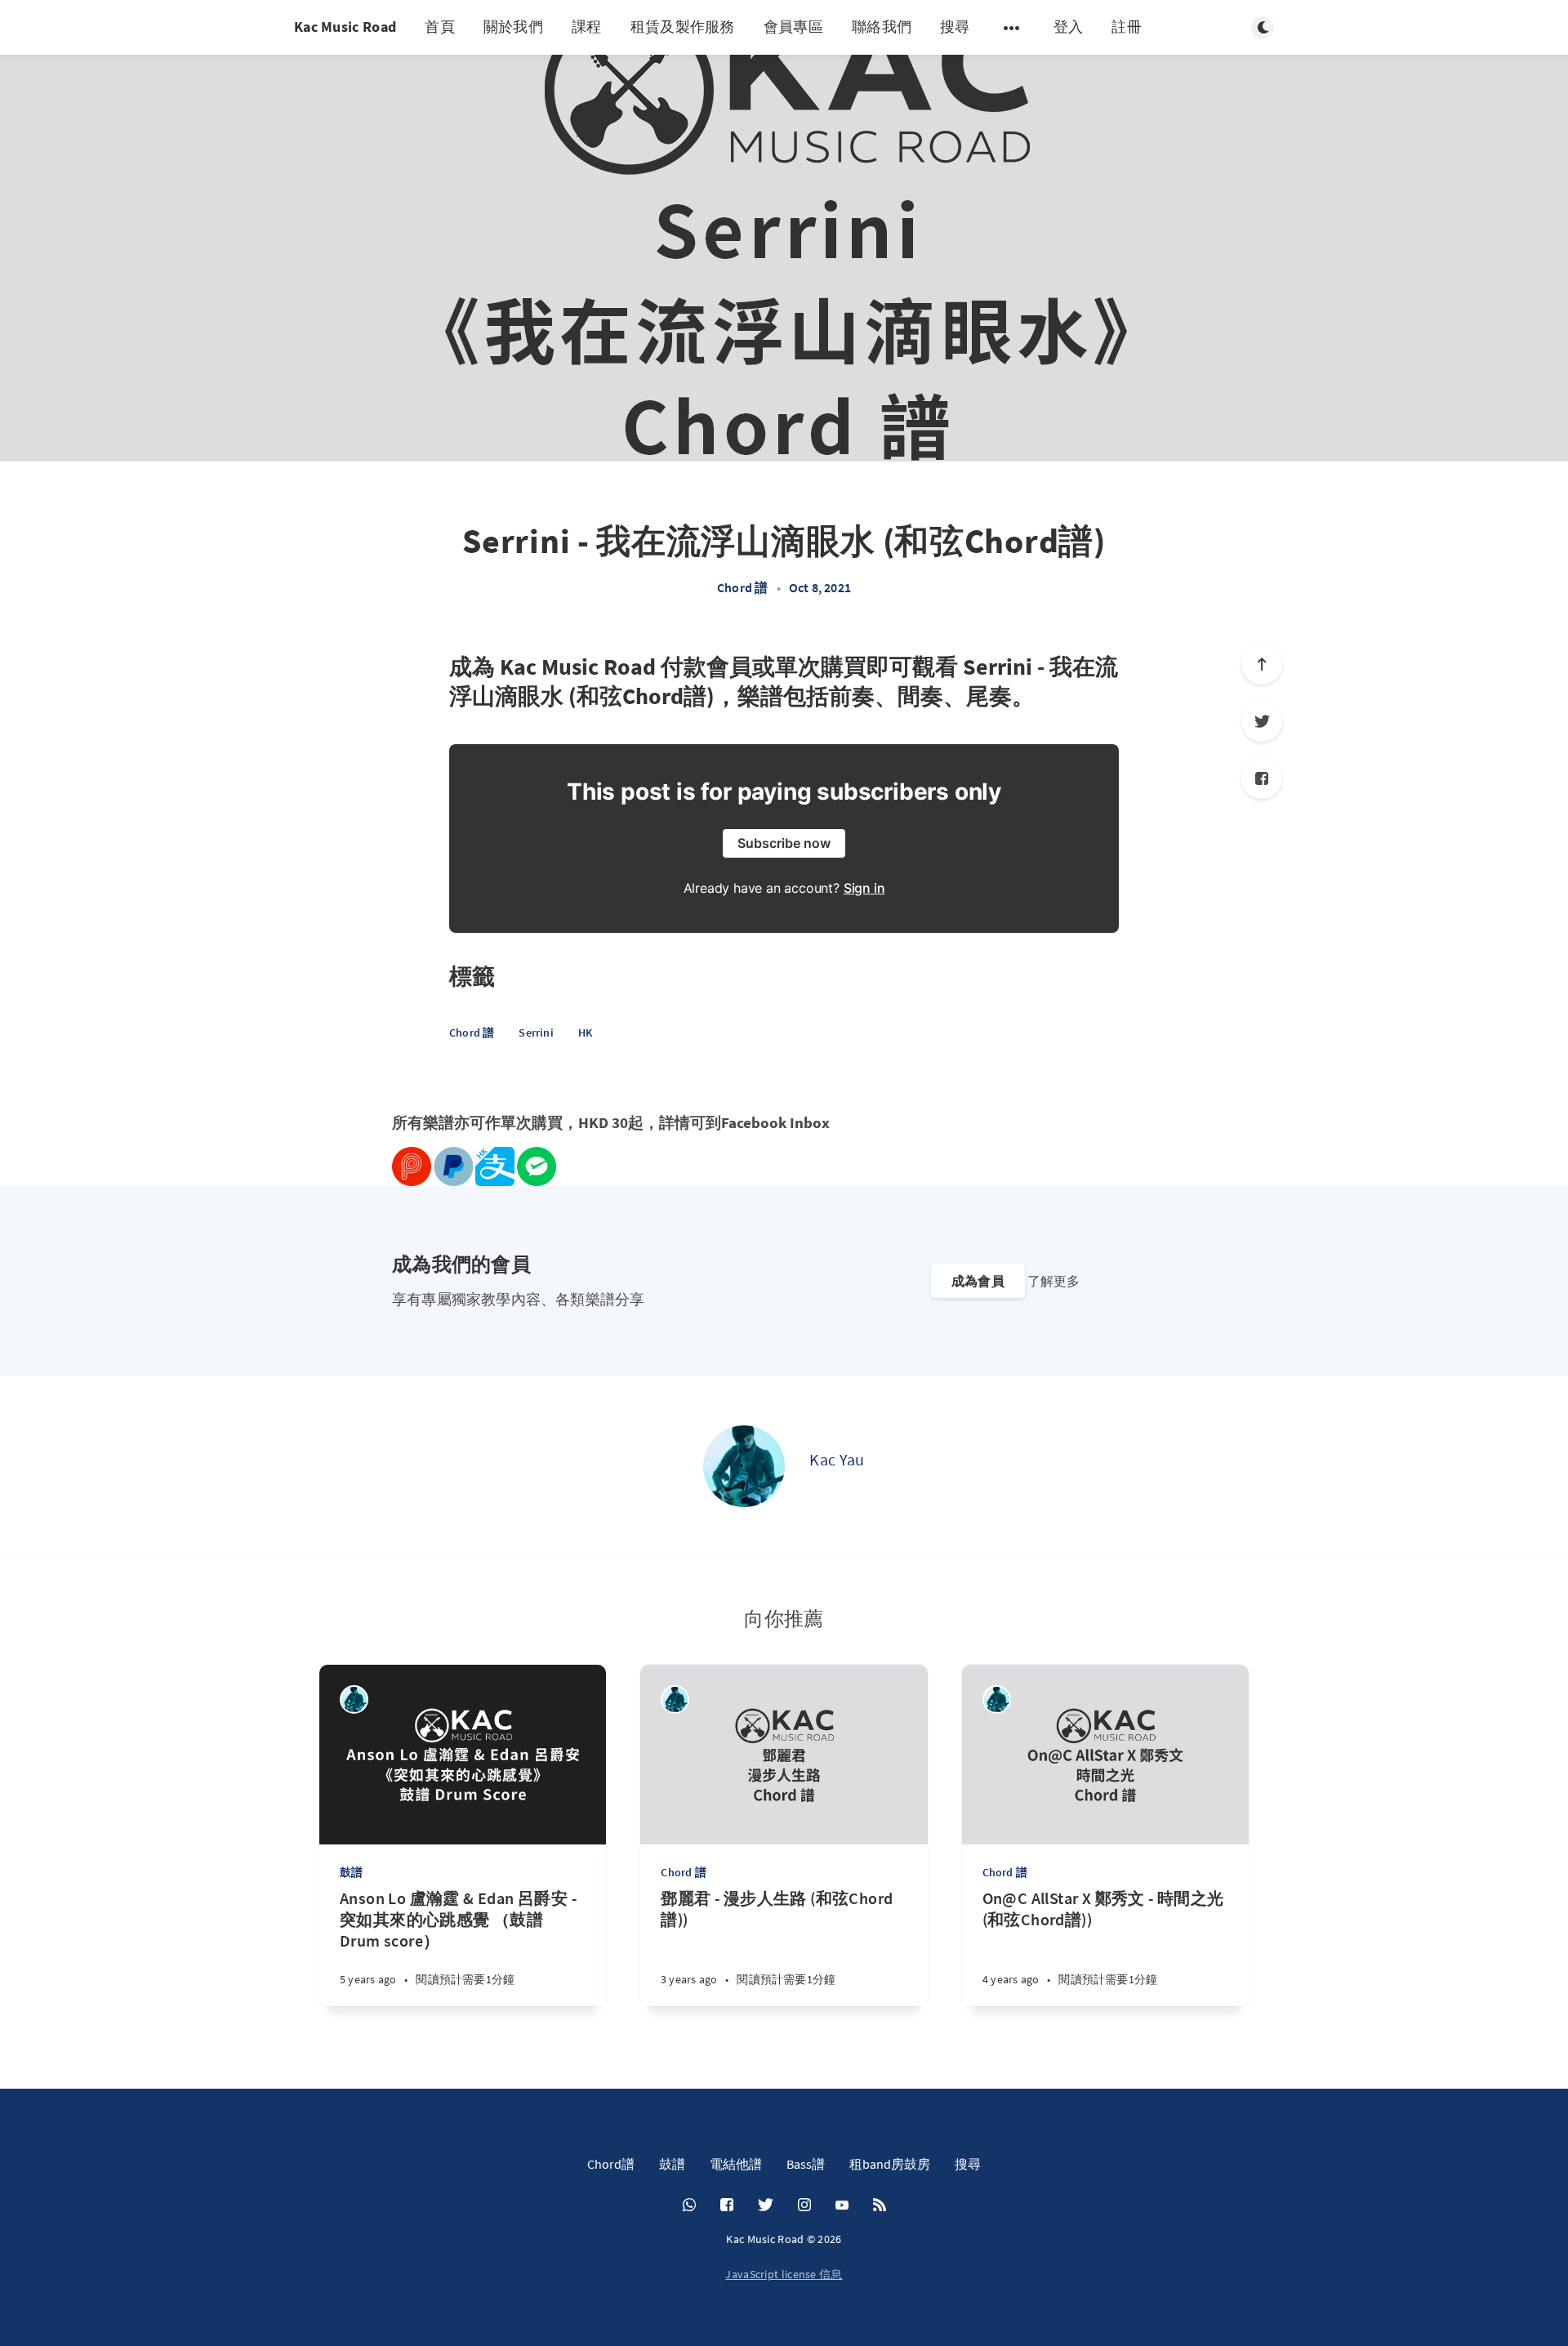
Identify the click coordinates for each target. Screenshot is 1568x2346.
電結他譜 (736, 2164)
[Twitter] (1262, 721)
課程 (587, 27)
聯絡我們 (882, 27)
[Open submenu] (1012, 28)
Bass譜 (806, 2164)
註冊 (1127, 27)
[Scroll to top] (1262, 664)
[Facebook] (1262, 778)
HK (585, 1033)
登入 (1069, 27)
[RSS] (880, 2206)
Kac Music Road (345, 27)
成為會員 (978, 1281)
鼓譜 (351, 1872)
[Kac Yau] (744, 1466)
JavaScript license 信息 (784, 2274)
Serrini (536, 1033)
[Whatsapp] (689, 2206)
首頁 (440, 27)
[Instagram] (804, 2206)
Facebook (754, 1123)
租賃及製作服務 (683, 27)
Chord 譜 (742, 587)
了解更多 (1053, 1281)
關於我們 (513, 27)
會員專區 (793, 27)
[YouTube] (842, 2206)
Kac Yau (837, 1459)
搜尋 (955, 27)
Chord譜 (611, 2164)
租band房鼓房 (890, 2164)
